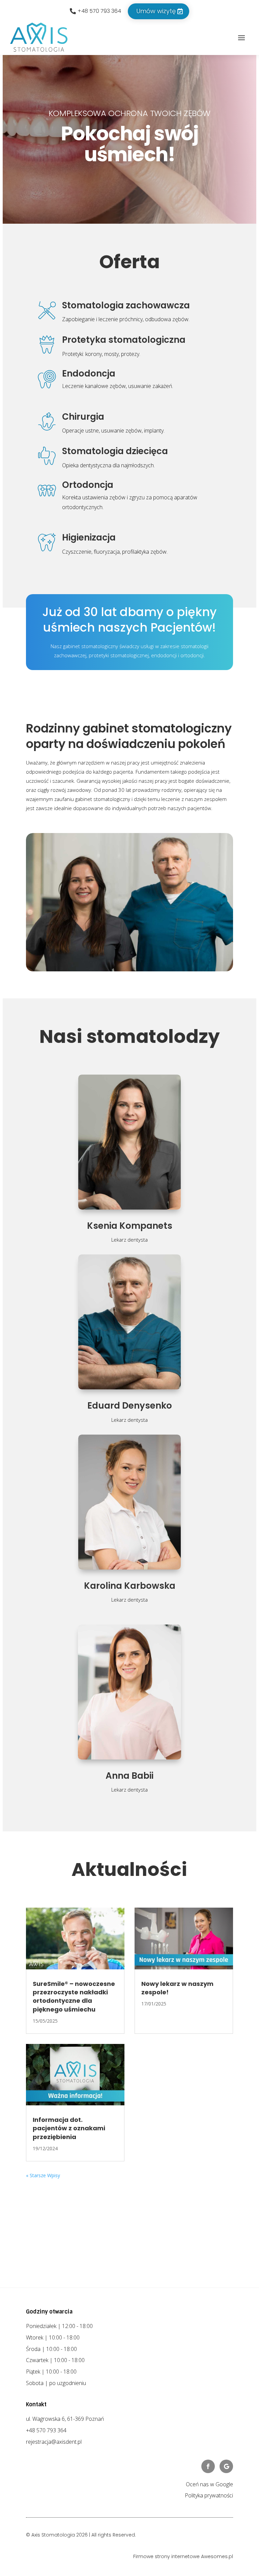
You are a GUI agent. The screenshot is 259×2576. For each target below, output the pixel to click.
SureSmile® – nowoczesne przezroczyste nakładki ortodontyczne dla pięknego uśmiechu (74, 2066)
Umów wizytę (156, 11)
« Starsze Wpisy (43, 2244)
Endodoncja (89, 373)
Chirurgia (83, 417)
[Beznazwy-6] (129, 1038)
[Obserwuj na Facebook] (208, 2535)
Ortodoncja (88, 485)
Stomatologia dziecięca (115, 451)
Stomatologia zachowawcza (126, 305)
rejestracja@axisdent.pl (54, 2511)
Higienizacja (89, 537)
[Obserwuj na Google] (226, 2535)
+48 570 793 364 (99, 11)
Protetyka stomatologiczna (124, 340)
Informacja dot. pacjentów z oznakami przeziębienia (69, 2197)
